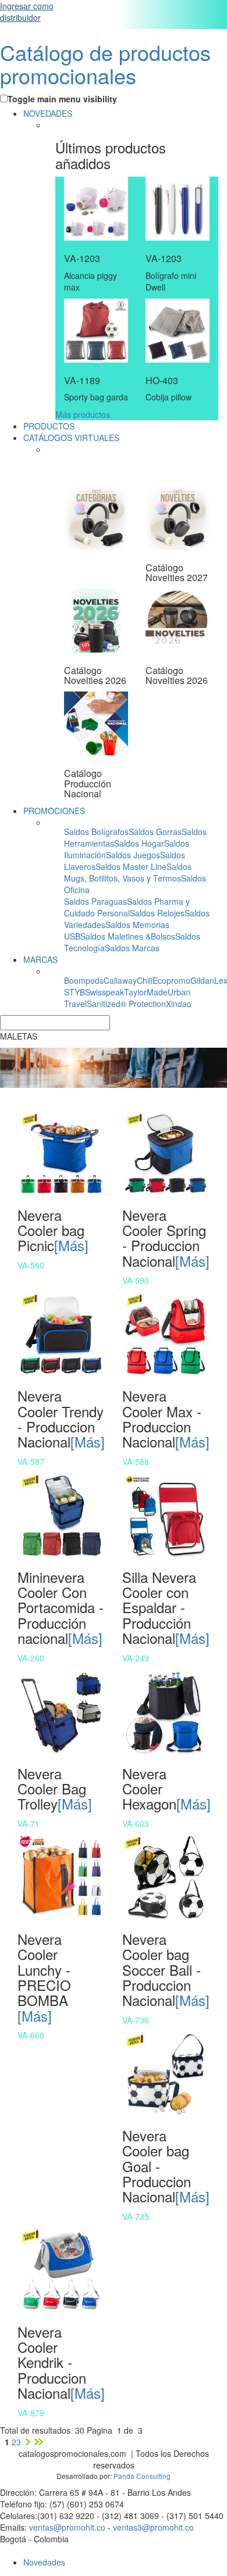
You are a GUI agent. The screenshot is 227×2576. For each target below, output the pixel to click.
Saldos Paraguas (95, 901)
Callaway (120, 980)
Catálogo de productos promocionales (105, 64)
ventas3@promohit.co (153, 2527)
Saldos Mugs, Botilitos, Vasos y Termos (128, 872)
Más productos (83, 414)
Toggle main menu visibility (62, 99)
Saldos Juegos (133, 855)
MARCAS (40, 959)
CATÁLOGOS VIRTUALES (71, 438)
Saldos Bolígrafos (96, 832)
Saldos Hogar (139, 843)
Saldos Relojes (157, 913)
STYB (75, 992)
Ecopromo (171, 980)
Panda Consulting (142, 2476)
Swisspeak (104, 992)
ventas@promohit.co (67, 2527)
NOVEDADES (48, 113)
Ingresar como (27, 12)
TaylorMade (146, 992)
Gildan (202, 980)
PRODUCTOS (49, 426)
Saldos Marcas (132, 948)
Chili (145, 980)
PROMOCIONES (54, 811)
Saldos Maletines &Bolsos (128, 936)
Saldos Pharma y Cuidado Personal (127, 907)
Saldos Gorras (155, 832)
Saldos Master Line (131, 866)
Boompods (84, 980)
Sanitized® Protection (126, 1004)
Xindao (179, 1004)
